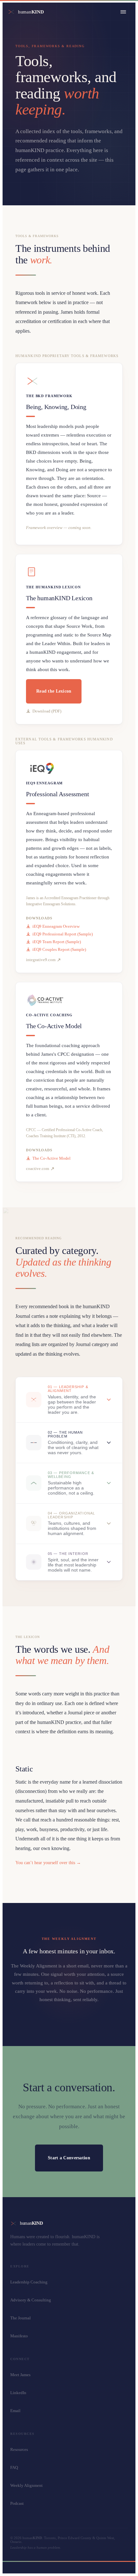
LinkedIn (18, 2393)
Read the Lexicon (54, 691)
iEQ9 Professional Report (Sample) (63, 934)
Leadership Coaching (29, 2282)
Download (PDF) (47, 711)
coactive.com (38, 1169)
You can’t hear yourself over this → (48, 1863)
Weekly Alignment (26, 2485)
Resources (19, 2449)
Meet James (20, 2375)
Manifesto (19, 2336)
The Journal (21, 2318)
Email (15, 2411)
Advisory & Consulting (31, 2300)
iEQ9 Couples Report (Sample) (59, 949)
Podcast (17, 2503)
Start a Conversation (69, 2158)
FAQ (14, 2467)
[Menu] (123, 12)
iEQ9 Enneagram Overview (56, 926)
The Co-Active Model (52, 1158)
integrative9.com (41, 960)
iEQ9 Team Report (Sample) (57, 942)
